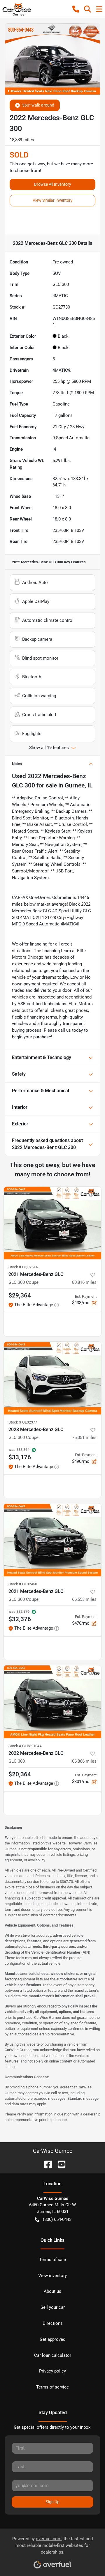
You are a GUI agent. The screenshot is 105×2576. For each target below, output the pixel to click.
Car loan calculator (53, 2355)
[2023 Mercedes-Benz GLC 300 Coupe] (52, 1378)
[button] (76, 9)
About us (52, 2291)
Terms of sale (52, 2260)
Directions (53, 2323)
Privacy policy (52, 2371)
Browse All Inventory (53, 184)
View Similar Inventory (53, 200)
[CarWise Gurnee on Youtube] (59, 2164)
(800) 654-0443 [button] (57, 2219)
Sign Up (53, 2502)
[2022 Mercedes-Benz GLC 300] (52, 1702)
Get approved (52, 2339)
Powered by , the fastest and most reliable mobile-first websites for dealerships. (52, 2545)
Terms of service (52, 2387)
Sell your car (53, 2307)
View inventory (52, 2276)
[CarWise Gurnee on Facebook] (46, 2164)
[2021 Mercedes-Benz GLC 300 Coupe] (52, 1223)
